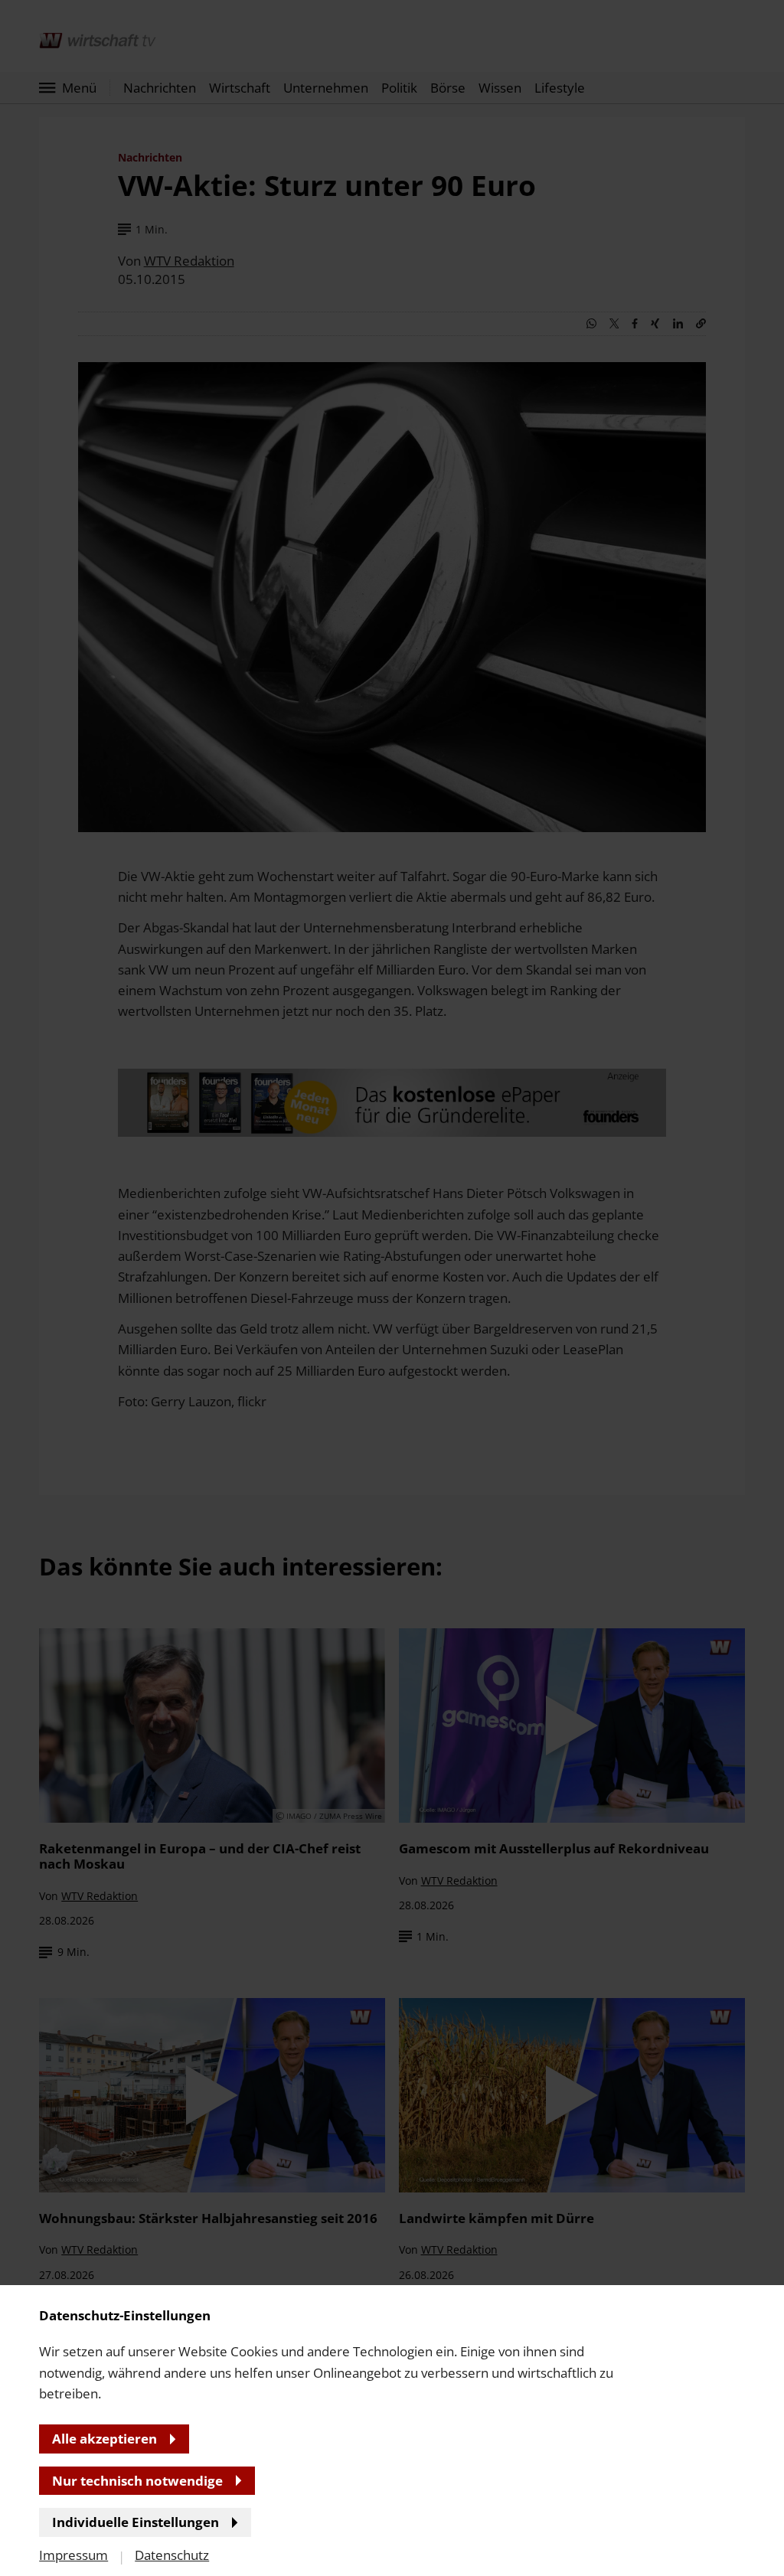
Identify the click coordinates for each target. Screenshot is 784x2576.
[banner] (392, 1288)
